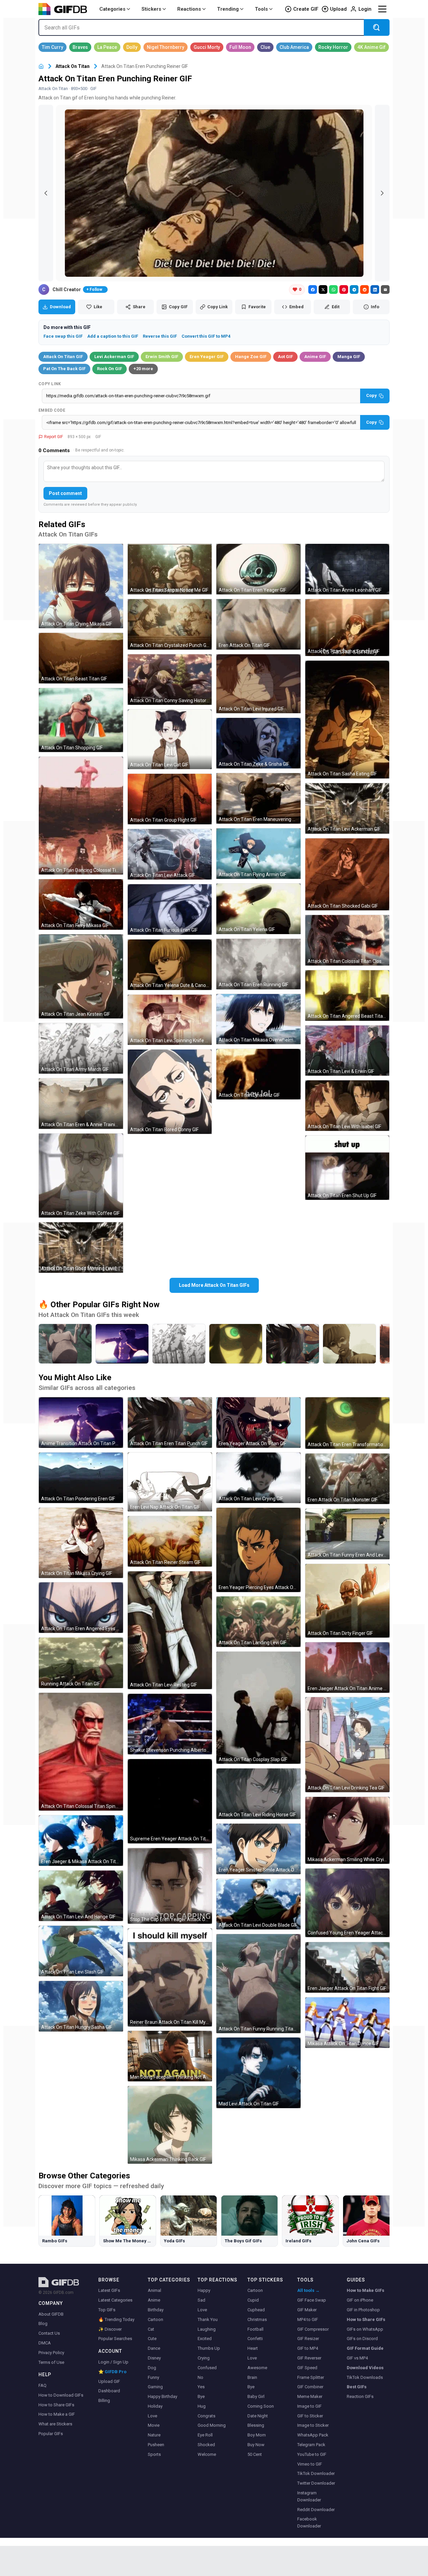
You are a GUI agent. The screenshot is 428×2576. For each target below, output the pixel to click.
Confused (207, 2368)
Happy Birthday (163, 2396)
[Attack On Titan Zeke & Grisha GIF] (258, 743)
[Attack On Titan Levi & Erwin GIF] (347, 1051)
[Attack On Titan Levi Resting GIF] (170, 1630)
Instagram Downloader (309, 2496)
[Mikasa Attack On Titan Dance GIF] (347, 2023)
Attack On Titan (73, 66)
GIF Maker (307, 2310)
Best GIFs (357, 2387)
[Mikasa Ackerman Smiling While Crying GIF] (347, 1830)
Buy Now (256, 2445)
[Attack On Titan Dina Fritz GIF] (258, 1074)
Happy (204, 2290)
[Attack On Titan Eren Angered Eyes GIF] (81, 1608)
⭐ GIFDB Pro (112, 2372)
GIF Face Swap (312, 2300)
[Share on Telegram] (354, 289)
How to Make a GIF (57, 2414)
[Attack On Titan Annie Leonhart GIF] (347, 569)
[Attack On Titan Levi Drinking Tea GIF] (347, 1745)
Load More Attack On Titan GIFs (214, 1285)
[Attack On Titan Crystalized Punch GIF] (170, 624)
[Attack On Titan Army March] (179, 1344)
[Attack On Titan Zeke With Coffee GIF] (81, 1176)
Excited (205, 2339)
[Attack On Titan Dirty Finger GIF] (347, 1601)
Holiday (155, 2406)
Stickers (151, 9)
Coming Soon (261, 2406)
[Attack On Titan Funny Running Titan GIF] (258, 1984)
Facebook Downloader (309, 2522)
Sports (154, 2454)
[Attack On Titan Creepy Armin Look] (349, 1344)
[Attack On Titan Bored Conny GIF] (170, 1092)
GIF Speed (307, 2368)
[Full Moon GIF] (240, 47)
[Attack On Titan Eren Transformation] (236, 1344)
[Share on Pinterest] (344, 289)
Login (365, 9)
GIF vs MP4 (357, 2358)
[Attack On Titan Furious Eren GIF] (170, 909)
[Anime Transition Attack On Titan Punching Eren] (122, 1344)
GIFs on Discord (362, 2339)
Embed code (52, 410)
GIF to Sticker (310, 2416)
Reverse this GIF (160, 336)
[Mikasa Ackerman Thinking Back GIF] (170, 2125)
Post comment (65, 493)
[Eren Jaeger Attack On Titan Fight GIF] (347, 1967)
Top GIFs (107, 2310)
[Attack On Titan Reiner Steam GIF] (170, 1541)
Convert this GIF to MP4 (206, 336)
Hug (202, 2406)
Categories (112, 9)
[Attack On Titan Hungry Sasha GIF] (81, 2006)
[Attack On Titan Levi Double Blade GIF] (258, 1904)
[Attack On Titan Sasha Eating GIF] (347, 720)
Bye (201, 2396)
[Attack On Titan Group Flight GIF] (170, 799)
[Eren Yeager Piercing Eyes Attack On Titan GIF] (258, 1550)
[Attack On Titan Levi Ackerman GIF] (347, 808)
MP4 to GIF (308, 2319)
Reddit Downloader (316, 2510)
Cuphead (256, 2310)
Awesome (257, 2368)
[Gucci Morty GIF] (207, 47)
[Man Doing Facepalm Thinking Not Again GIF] (170, 2056)
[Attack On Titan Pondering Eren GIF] (81, 1478)
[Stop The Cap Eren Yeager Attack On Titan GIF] (170, 1886)
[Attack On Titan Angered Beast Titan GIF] (347, 995)
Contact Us (49, 2333)
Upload (338, 9)
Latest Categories (115, 2300)
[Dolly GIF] (132, 47)
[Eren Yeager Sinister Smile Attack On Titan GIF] (258, 1849)
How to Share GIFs (56, 2405)
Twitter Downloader (316, 2483)
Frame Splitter (311, 2377)
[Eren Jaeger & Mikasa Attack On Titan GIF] (81, 1841)
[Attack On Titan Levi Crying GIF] (258, 1478)
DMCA (45, 2343)
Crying (204, 2358)
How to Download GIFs (61, 2395)
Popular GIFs (51, 2434)
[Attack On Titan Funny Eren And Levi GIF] (347, 1534)
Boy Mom (257, 2435)
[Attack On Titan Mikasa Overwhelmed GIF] (258, 1019)
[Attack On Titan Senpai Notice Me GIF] (170, 569)
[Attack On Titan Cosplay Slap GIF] (258, 1708)
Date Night (258, 2416)
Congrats (206, 2416)
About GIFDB (51, 2314)
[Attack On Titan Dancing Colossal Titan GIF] (81, 816)
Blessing (256, 2425)
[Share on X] (323, 289)
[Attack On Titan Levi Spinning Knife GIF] (170, 1020)
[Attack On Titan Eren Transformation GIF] (347, 1423)
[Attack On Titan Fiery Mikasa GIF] (81, 904)
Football (255, 2329)
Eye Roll (205, 2435)
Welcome (207, 2454)
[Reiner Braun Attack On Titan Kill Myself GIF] (170, 1977)
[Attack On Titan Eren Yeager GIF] (258, 569)
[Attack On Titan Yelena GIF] (258, 909)
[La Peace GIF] (107, 47)
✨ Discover (110, 2329)
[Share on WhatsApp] (333, 289)
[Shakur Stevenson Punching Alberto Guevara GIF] (170, 1724)
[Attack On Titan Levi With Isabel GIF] (347, 1106)
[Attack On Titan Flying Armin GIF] (258, 854)
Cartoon (155, 2319)
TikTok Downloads (365, 2377)
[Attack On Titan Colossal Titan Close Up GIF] (347, 940)
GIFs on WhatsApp (365, 2329)
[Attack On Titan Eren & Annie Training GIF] (81, 1104)
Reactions (189, 9)
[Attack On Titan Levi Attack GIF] (170, 854)
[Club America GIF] (294, 47)
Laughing (207, 2329)
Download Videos (365, 2368)
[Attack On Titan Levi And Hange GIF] (81, 1896)
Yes (201, 2387)
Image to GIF (309, 2406)
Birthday (156, 2310)
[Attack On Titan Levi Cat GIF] (170, 739)
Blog (43, 2323)
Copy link (50, 384)
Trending (228, 9)
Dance (154, 2348)
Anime (154, 2300)
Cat (151, 2329)
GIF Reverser (309, 2358)
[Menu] (382, 9)
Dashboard (109, 2391)
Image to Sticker (313, 2425)
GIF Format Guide (365, 2348)
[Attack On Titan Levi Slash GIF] (81, 1951)
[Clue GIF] (265, 47)
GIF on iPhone (360, 2300)
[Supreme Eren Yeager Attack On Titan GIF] (170, 1801)
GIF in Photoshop (363, 2310)
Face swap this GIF (63, 336)
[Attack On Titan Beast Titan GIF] (81, 658)
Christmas (257, 2319)
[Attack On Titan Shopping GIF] (81, 720)
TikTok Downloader (316, 2473)
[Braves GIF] (80, 47)
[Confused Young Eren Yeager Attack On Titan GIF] (347, 1903)
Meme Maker (310, 2396)
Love (152, 2416)
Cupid (253, 2300)
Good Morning (212, 2425)
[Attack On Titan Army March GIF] (81, 1048)
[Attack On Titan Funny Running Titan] (65, 1344)
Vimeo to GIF (310, 2464)
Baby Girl (256, 2396)
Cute (152, 2339)
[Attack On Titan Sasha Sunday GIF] (347, 627)
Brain (252, 2377)
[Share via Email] (385, 289)
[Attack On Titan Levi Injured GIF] (258, 684)
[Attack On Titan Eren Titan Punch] (293, 1344)
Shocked (206, 2445)
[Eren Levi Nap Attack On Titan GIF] (170, 1482)
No (200, 2377)
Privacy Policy (51, 2353)
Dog (152, 2368)
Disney (154, 2358)
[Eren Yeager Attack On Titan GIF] (258, 1423)
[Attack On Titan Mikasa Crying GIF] (81, 1543)
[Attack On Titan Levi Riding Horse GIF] (258, 1794)
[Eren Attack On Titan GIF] (258, 624)
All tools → (308, 2290)
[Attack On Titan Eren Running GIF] (258, 964)
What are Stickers (55, 2424)
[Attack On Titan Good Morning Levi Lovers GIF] (81, 1248)
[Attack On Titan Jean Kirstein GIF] (81, 977)
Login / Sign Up (113, 2362)
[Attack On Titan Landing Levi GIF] (258, 1622)
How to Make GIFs (365, 2290)
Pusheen (156, 2445)
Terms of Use (51, 2362)
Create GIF (306, 9)
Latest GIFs (109, 2290)
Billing (104, 2400)
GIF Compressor (313, 2329)
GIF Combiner (310, 2387)
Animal (154, 2290)
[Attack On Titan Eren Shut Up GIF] (347, 1168)
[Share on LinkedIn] (375, 289)
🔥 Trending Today (116, 2319)
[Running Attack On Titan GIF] (81, 1663)
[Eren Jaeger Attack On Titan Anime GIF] (347, 1668)
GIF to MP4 (308, 2348)
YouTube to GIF (312, 2454)
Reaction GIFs (360, 2396)
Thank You (208, 2319)
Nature (154, 2435)
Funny (153, 2377)
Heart (253, 2348)
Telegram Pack (311, 2445)
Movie (154, 2425)
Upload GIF (109, 2381)
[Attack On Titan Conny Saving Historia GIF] (170, 680)
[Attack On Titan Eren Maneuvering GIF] (258, 798)
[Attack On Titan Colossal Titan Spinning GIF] (81, 1752)
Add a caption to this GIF (113, 336)
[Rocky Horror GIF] (333, 47)
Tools (261, 9)
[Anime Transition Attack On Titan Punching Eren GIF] (81, 1423)
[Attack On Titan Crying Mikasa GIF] (81, 586)
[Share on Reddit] (364, 289)
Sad (201, 2300)
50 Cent (255, 2454)
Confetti (255, 2339)
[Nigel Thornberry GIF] (166, 47)
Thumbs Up (209, 2348)
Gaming (155, 2387)
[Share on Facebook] (313, 289)
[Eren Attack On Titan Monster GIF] (347, 1479)
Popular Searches (115, 2339)
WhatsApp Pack (313, 2435)
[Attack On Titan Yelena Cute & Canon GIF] (170, 965)
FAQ (42, 2385)
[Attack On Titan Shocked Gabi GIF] (347, 874)
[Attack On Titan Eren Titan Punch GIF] (170, 1423)
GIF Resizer (308, 2339)
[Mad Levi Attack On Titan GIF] (258, 2073)
